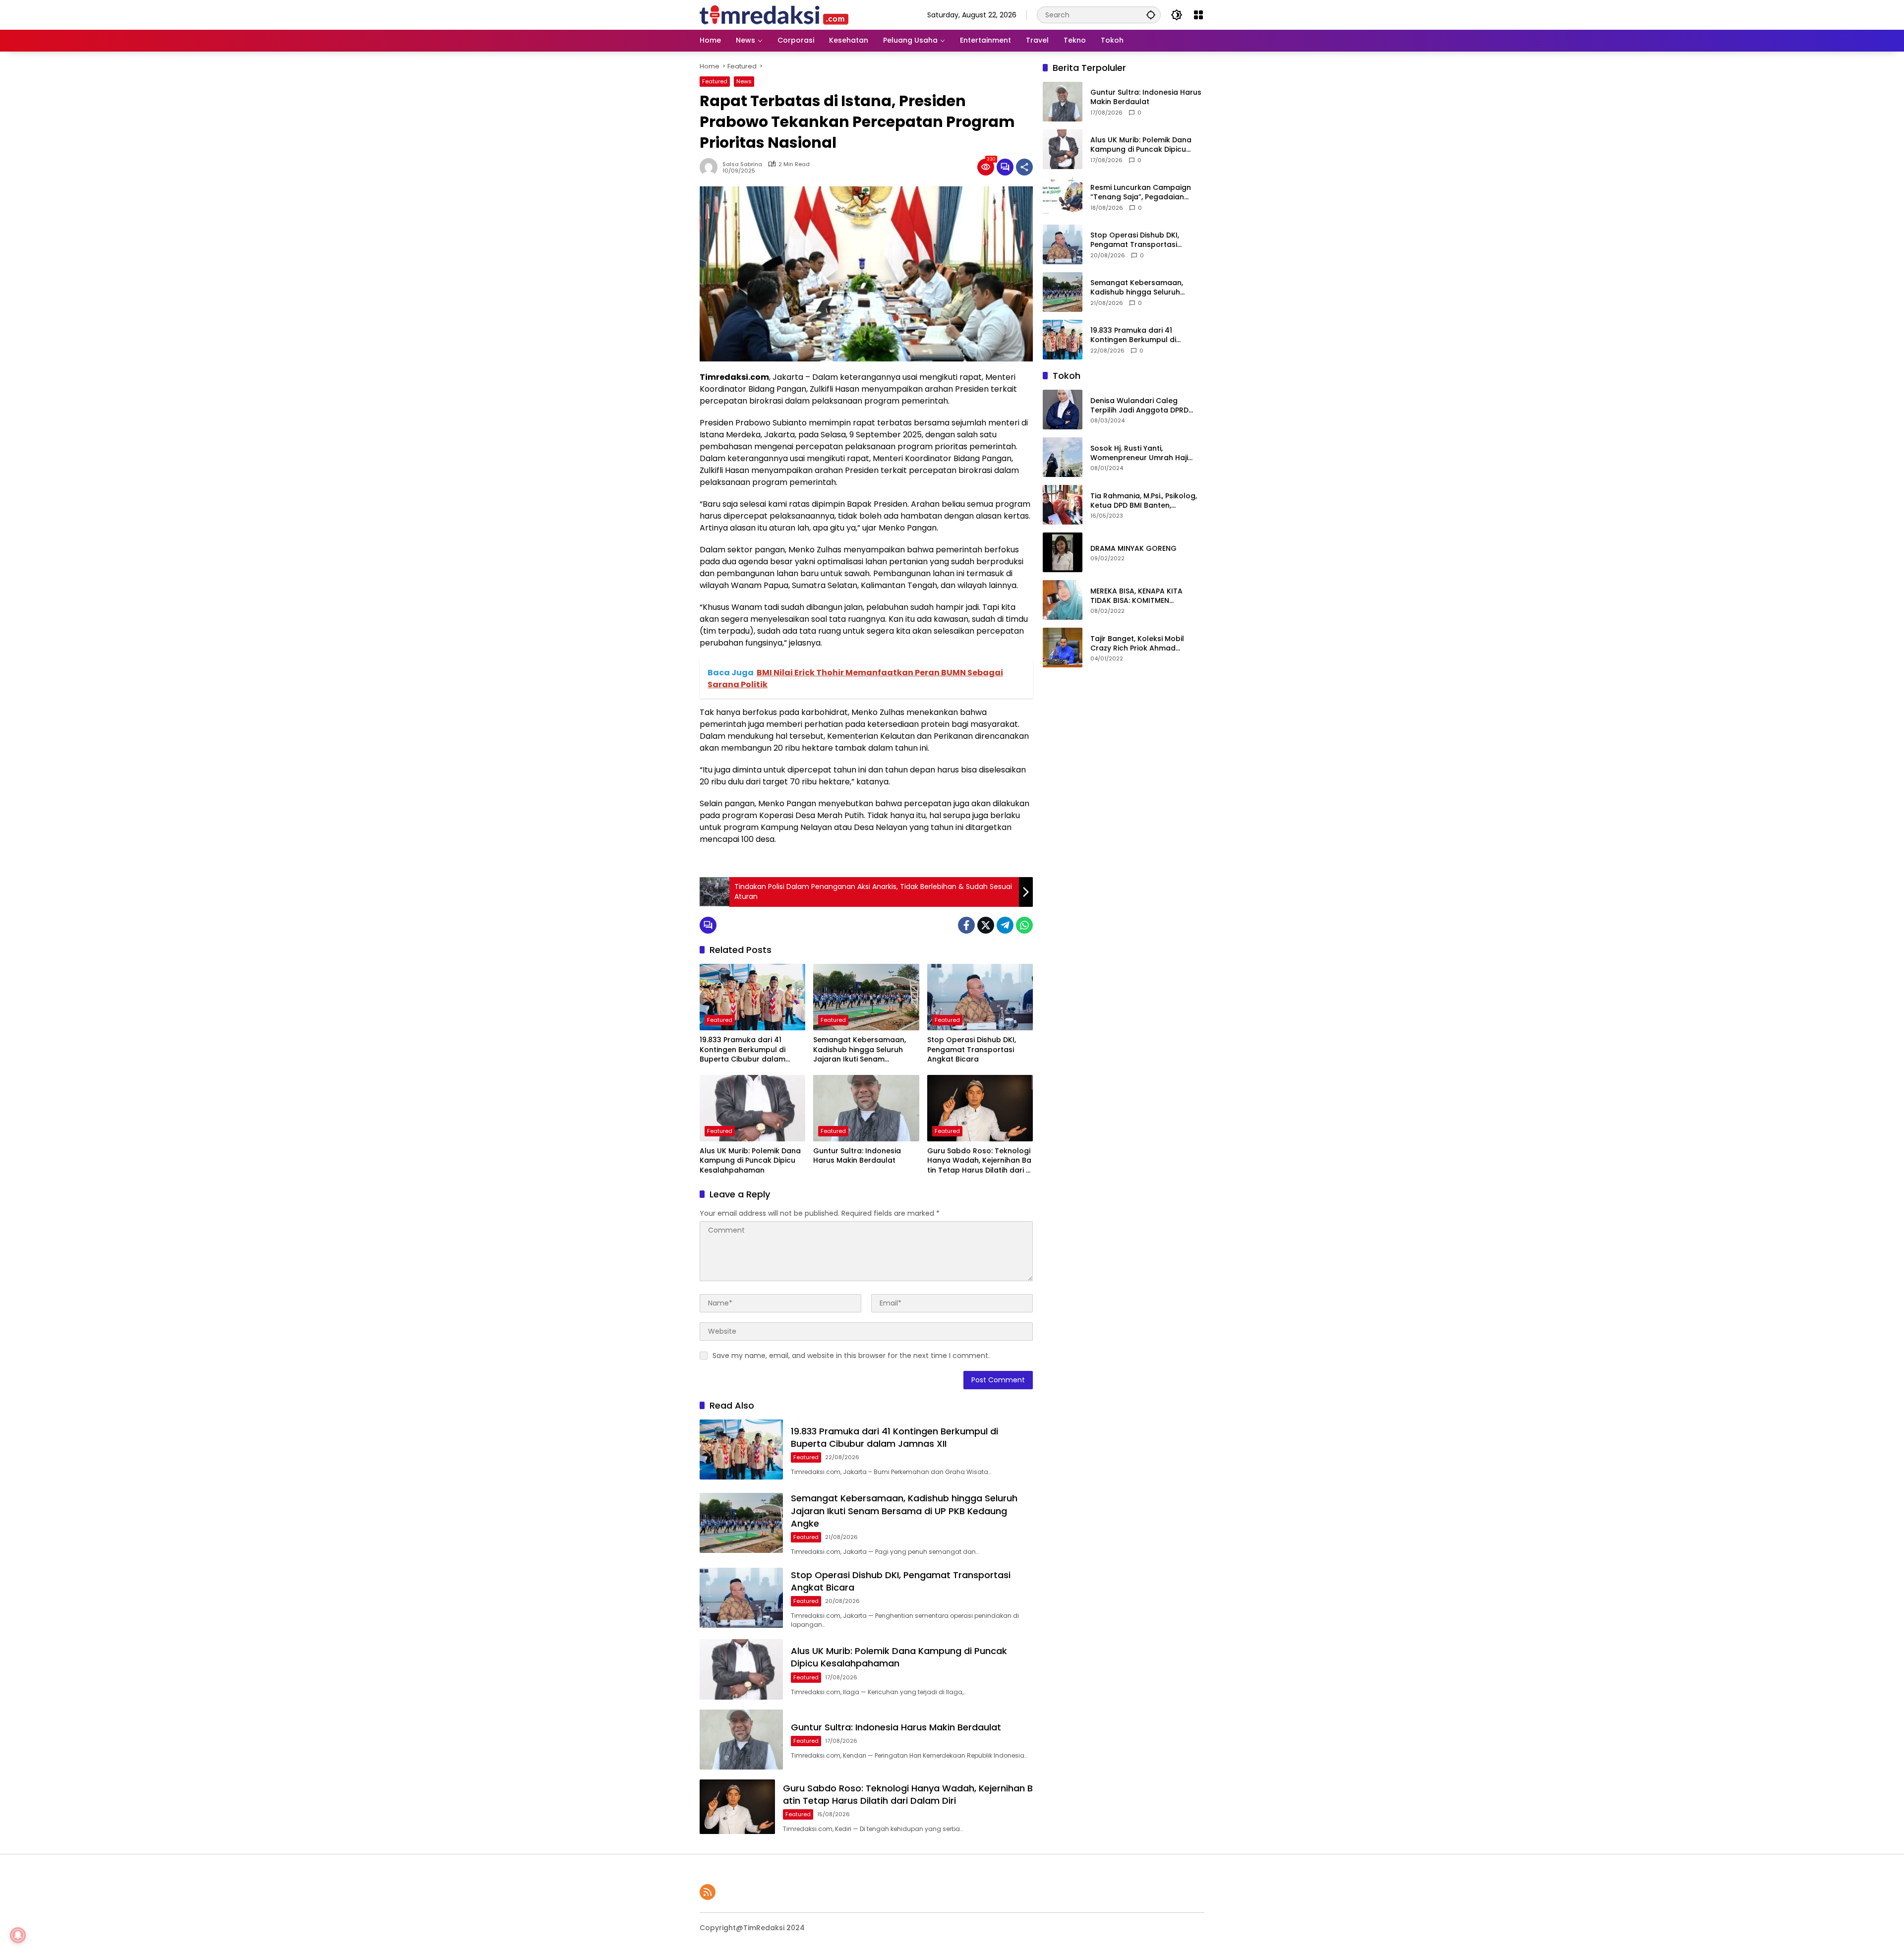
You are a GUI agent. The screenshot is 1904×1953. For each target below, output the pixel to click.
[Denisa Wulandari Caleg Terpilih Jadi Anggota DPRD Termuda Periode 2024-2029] (1063, 410)
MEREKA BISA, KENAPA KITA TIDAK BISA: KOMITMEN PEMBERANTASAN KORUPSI (1136, 596)
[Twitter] (986, 925)
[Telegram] (1005, 925)
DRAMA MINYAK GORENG (1133, 549)
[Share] (1024, 167)
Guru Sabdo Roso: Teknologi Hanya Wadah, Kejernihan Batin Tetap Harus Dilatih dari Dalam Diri (980, 1161)
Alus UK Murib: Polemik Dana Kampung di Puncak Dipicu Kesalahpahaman (750, 1161)
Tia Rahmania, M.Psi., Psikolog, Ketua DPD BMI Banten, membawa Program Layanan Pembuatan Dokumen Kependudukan (1144, 501)
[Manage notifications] (18, 1935)
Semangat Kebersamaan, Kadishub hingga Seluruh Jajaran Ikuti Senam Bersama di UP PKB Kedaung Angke (864, 1050)
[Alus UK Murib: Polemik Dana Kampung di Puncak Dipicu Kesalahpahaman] (752, 1108)
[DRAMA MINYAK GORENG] (1063, 552)
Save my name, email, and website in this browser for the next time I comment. (851, 1356)
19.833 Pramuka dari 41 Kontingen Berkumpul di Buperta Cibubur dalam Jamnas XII (743, 1050)
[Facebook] (966, 925)
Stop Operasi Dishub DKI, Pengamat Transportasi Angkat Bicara (972, 1050)
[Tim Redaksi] (774, 14)
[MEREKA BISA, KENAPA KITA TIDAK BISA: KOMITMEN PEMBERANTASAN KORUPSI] (1063, 600)
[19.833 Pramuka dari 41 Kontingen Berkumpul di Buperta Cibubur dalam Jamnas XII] (752, 997)
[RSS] (708, 1892)
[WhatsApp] (1024, 925)
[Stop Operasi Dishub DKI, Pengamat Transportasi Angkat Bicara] (980, 997)
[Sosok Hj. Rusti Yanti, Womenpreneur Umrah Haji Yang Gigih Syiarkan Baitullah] (1063, 457)
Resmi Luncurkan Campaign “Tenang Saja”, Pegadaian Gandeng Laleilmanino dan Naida (1141, 193)
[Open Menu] (1198, 15)
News (744, 81)
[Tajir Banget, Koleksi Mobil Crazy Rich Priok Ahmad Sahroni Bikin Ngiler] (1063, 648)
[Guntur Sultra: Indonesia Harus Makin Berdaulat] (866, 1108)
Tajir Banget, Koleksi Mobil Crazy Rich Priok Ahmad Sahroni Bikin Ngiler (1137, 644)
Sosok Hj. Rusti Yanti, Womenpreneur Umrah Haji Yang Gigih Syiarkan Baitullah (1143, 453)
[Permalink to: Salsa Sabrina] (711, 167)
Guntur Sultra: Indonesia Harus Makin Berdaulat (857, 1156)
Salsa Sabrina (742, 164)
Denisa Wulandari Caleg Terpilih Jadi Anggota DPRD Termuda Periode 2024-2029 (1143, 406)
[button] (1151, 15)
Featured (715, 81)
